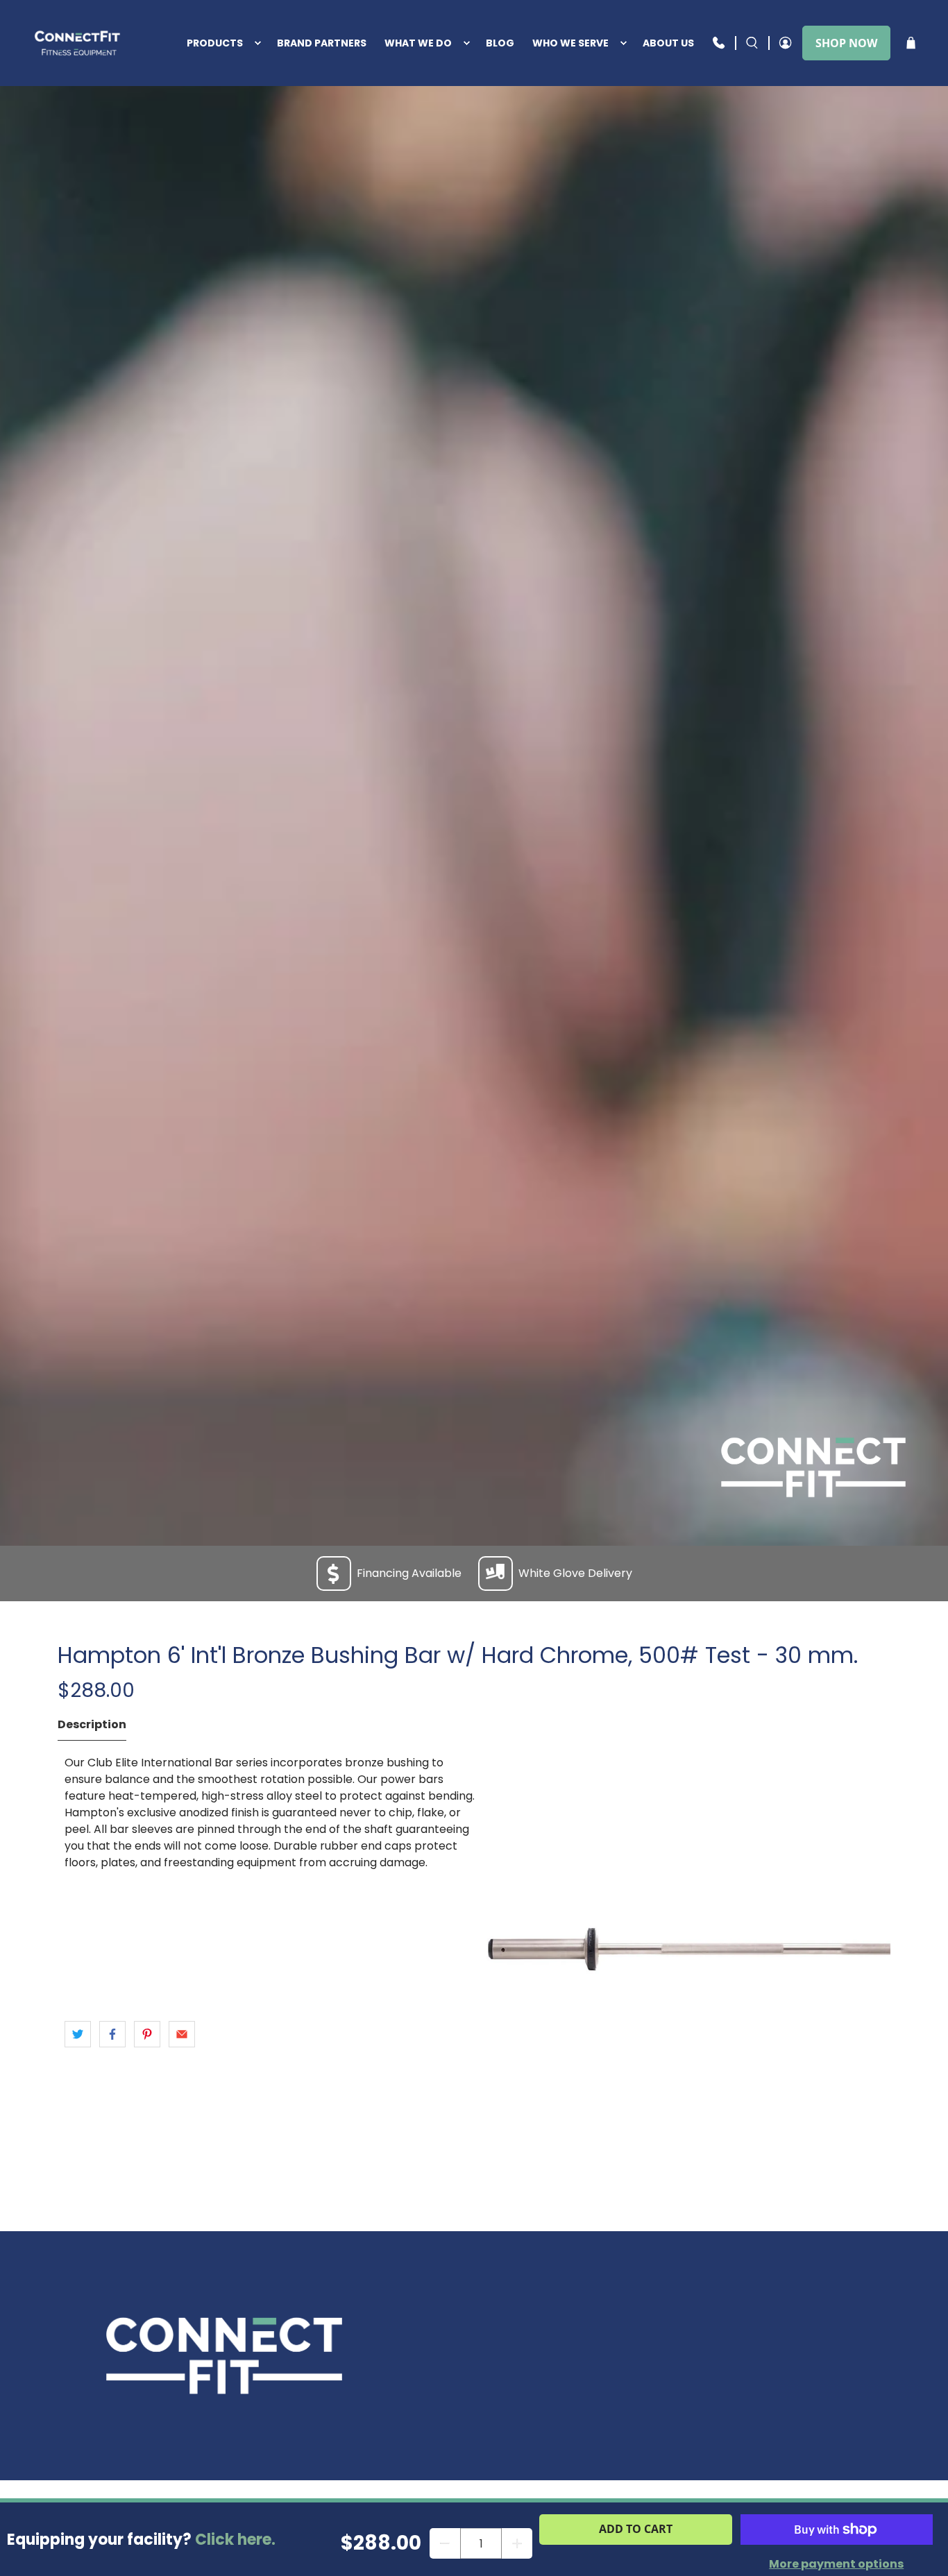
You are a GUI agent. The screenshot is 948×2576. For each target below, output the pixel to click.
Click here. (235, 2540)
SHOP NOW (846, 43)
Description (92, 1724)
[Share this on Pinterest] (147, 2034)
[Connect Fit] (79, 43)
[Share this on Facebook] (112, 2034)
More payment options (836, 2564)
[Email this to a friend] (182, 2034)
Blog (500, 43)
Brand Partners (322, 43)
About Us (668, 43)
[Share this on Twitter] (78, 2034)
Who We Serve (570, 43)
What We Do (418, 43)
